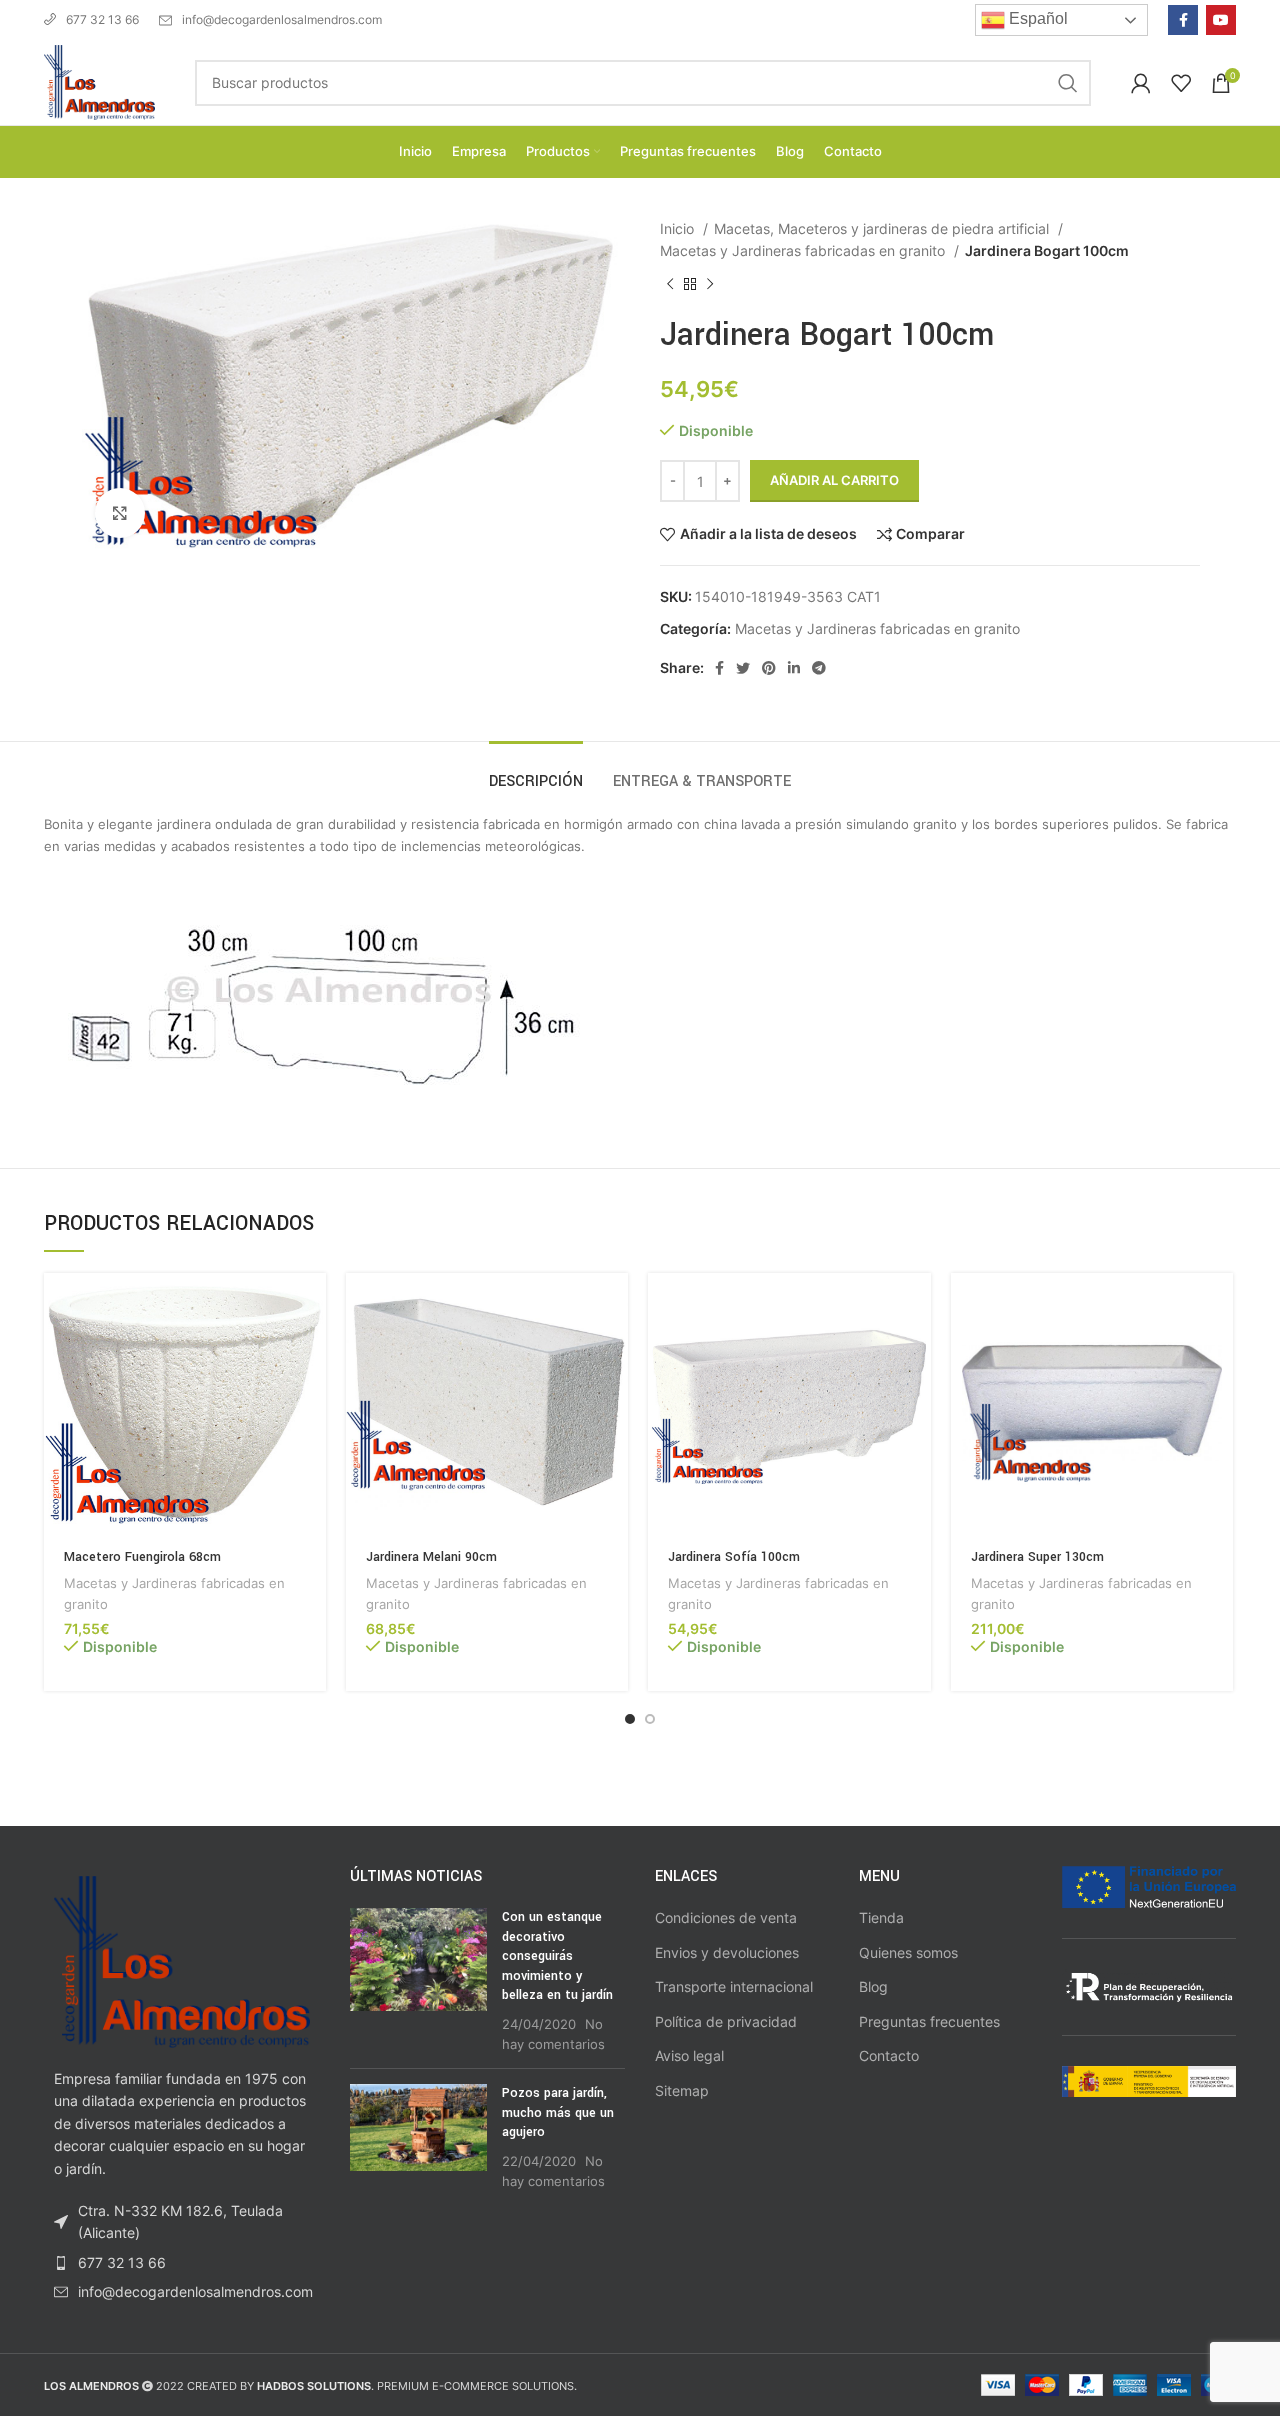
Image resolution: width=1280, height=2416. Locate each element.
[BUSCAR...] (1068, 83)
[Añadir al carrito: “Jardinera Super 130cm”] (1218, 1305)
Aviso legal (689, 2055)
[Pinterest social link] (769, 668)
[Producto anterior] (670, 284)
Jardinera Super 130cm (1037, 1557)
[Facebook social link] (1183, 20)
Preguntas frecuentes (929, 2021)
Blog (873, 1986)
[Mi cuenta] (1141, 83)
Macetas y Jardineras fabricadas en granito (804, 250)
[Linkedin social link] (794, 668)
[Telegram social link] (819, 668)
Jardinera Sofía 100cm (734, 1557)
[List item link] (182, 2263)
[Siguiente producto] (710, 284)
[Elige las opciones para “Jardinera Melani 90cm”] (613, 1305)
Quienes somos (908, 1952)
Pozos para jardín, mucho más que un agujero (558, 2112)
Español (1036, 18)
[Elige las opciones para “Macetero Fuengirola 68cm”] (311, 1305)
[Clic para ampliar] (120, 513)
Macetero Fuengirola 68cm (142, 1557)
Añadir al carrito (834, 480)
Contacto (889, 2055)
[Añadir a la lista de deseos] (311, 1395)
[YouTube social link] (1221, 20)
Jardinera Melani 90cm (431, 1557)
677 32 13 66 (102, 19)
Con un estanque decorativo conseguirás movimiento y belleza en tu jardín (557, 1956)
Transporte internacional (734, 1986)
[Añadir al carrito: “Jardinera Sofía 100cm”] (916, 1305)
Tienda (881, 1917)
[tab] (536, 771)
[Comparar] (311, 1350)
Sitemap (682, 2090)
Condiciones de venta (726, 1917)
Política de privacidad (726, 2021)
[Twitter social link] (743, 668)
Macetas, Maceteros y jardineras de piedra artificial (883, 228)
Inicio (679, 228)
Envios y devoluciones (727, 1952)
